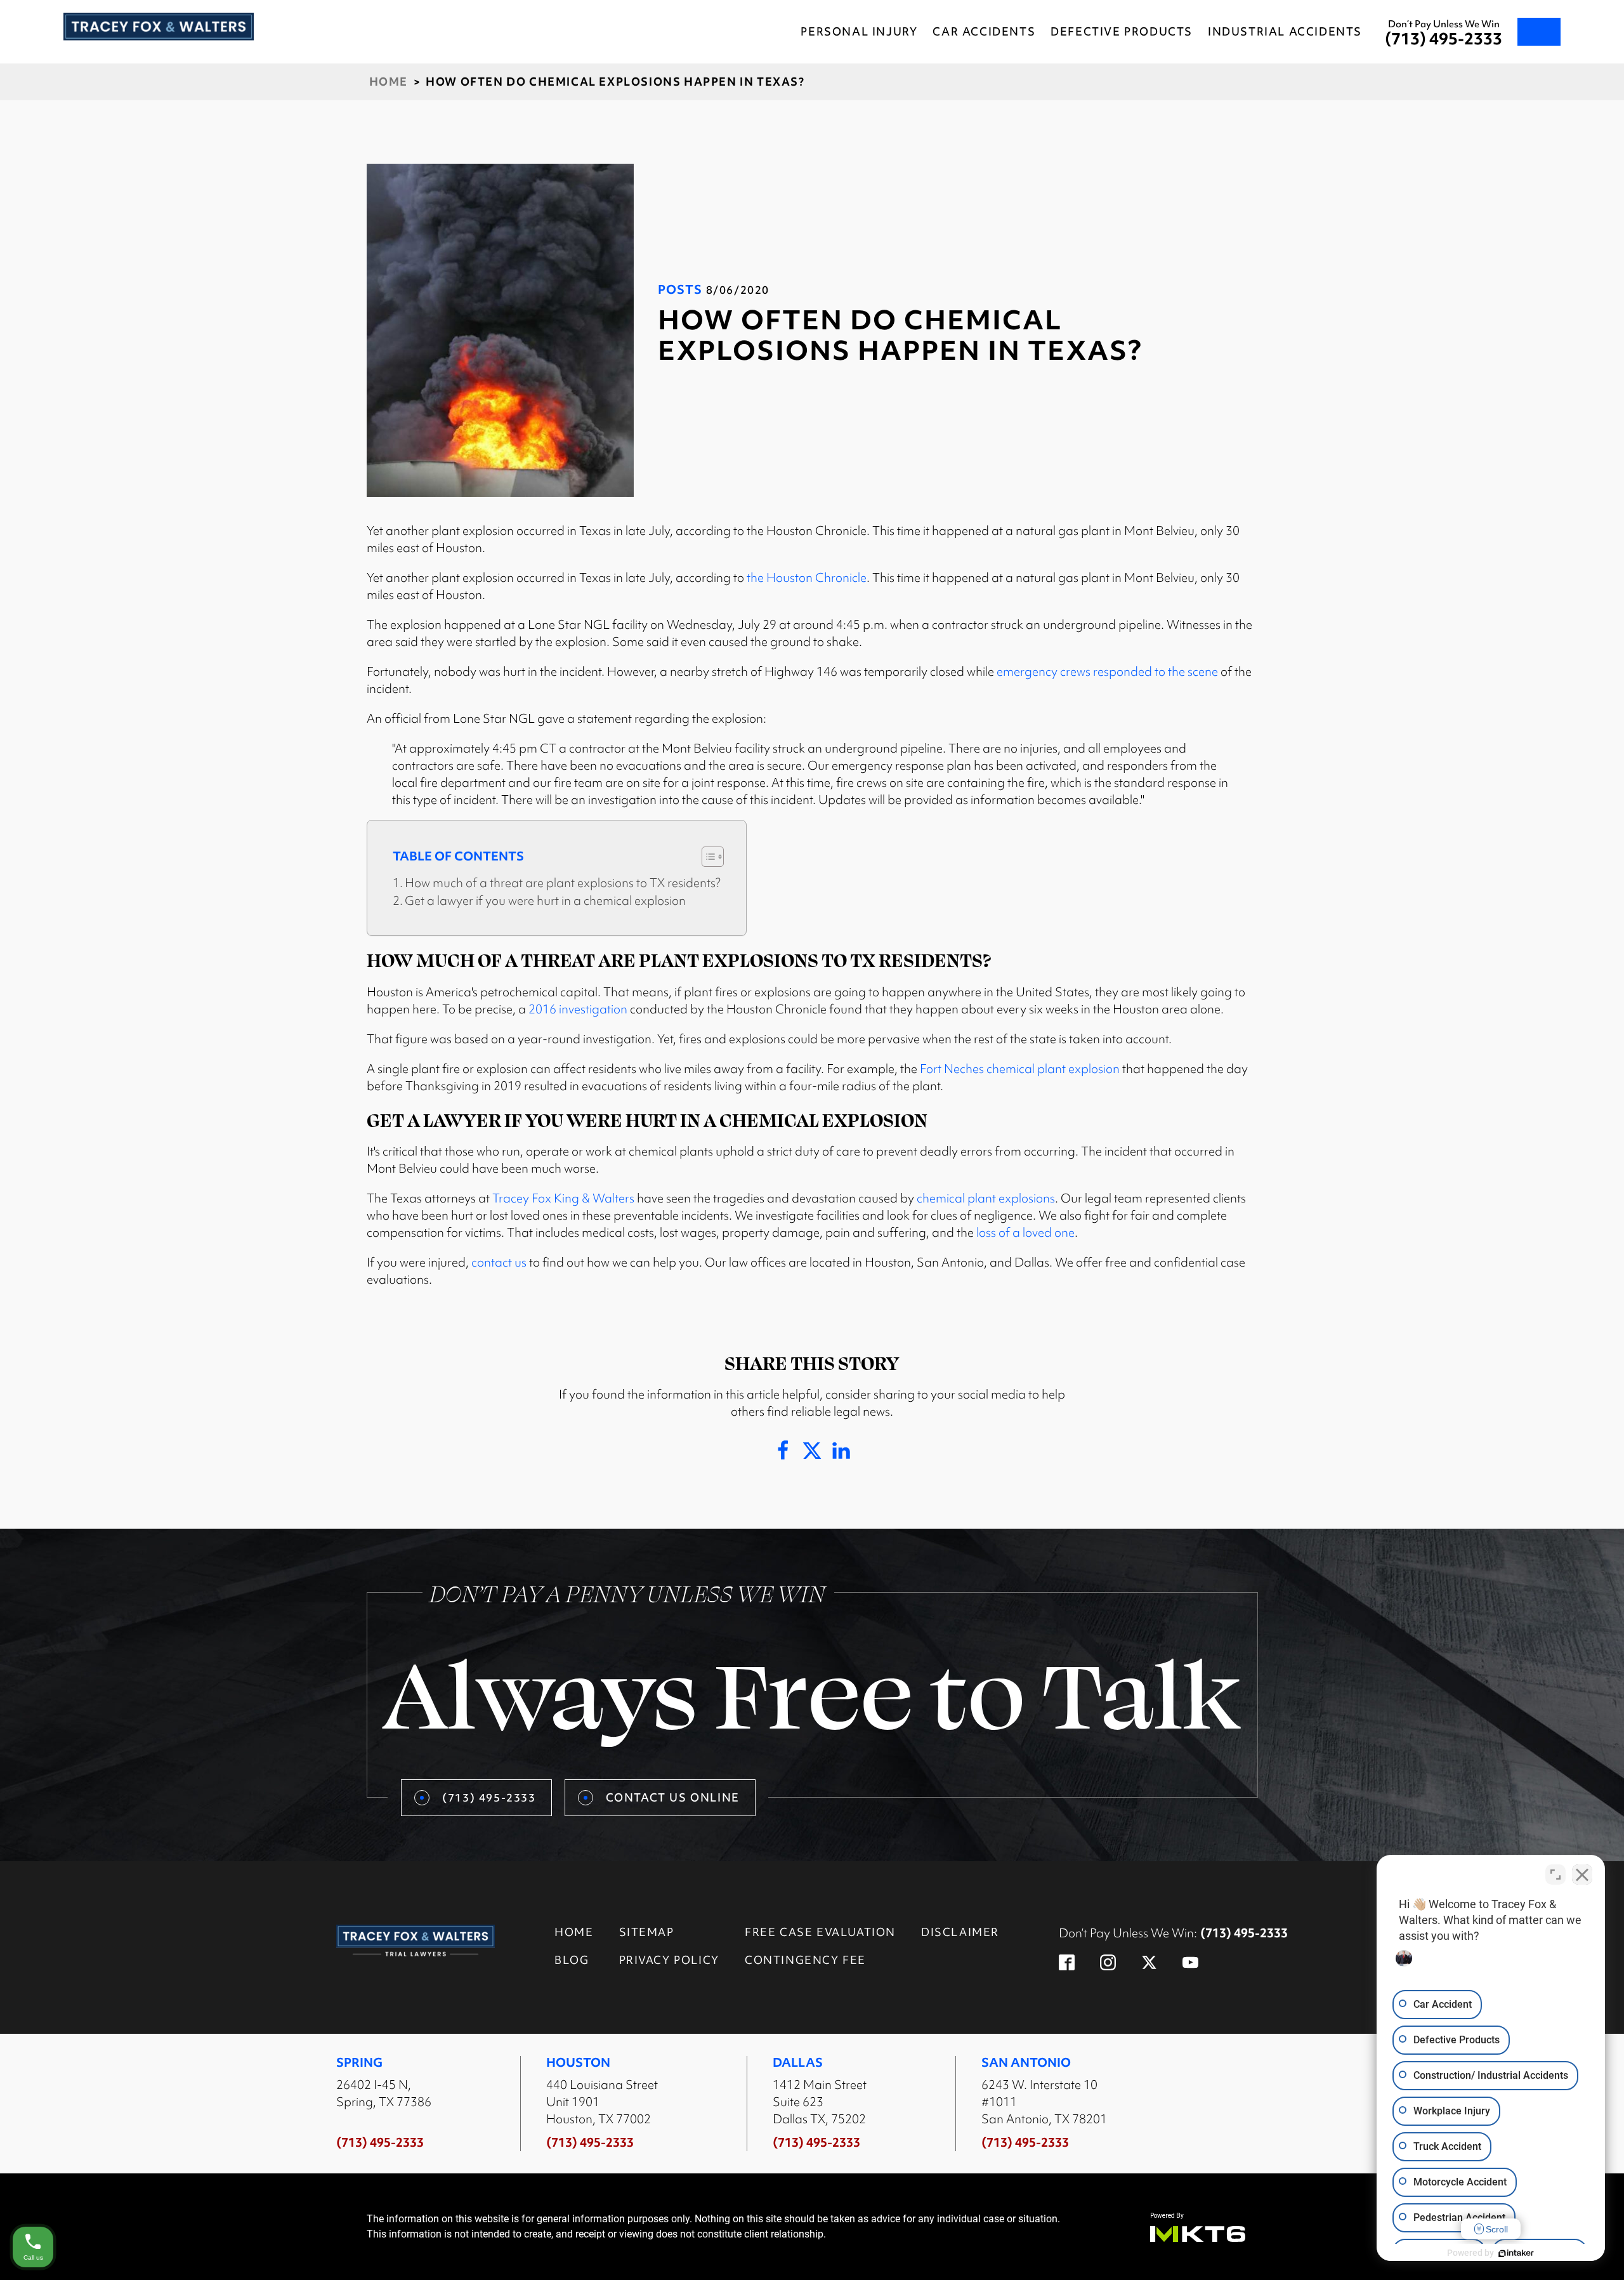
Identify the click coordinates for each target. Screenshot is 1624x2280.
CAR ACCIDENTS (984, 31)
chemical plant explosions (986, 1198)
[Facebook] (783, 1451)
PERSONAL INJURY (859, 31)
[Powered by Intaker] (1516, 2253)
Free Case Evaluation (820, 1932)
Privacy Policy (669, 1960)
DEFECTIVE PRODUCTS (1122, 31)
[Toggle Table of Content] (706, 857)
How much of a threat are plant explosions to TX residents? (563, 883)
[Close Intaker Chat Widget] (1582, 1875)
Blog (572, 1960)
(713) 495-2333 (1444, 39)
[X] (812, 1451)
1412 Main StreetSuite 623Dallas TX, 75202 (820, 2102)
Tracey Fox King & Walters (563, 1198)
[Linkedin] (841, 1451)
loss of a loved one (1025, 1232)
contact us (499, 1262)
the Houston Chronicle (807, 577)
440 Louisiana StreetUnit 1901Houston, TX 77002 (602, 2102)
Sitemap (647, 1932)
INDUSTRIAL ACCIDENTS (1285, 31)
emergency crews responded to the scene (1107, 671)
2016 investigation (578, 1009)
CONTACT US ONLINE (673, 1797)
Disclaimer (960, 1932)
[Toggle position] (1555, 1875)
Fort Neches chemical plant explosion (1020, 1069)
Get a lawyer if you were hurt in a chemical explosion (545, 900)
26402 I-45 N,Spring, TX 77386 (384, 2093)
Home (389, 82)
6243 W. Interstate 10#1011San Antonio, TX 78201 (1044, 2102)
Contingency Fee (805, 1960)
